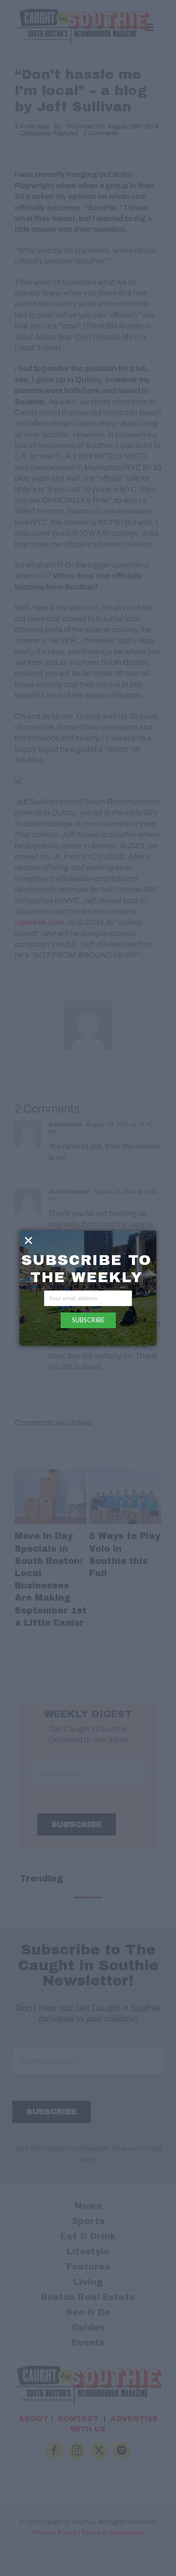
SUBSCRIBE (88, 1320)
